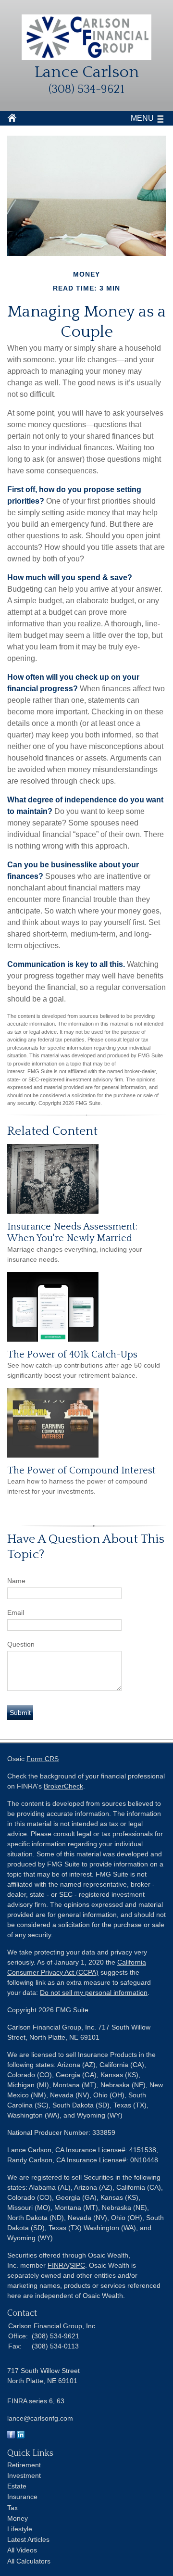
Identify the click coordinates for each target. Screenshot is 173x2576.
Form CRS (43, 1759)
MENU (142, 118)
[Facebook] (11, 2436)
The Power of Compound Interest (81, 1471)
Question (21, 1644)
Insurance (22, 2497)
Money (18, 2518)
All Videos (22, 2550)
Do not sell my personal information (94, 1992)
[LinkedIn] (21, 2436)
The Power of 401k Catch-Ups (72, 1355)
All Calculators (29, 2561)
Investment (24, 2475)
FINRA (58, 2265)
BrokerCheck (63, 1786)
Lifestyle (20, 2529)
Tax (12, 2508)
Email (16, 1612)
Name (16, 1581)
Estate (17, 2486)
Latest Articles (28, 2539)
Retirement (24, 2465)
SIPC (77, 2265)
